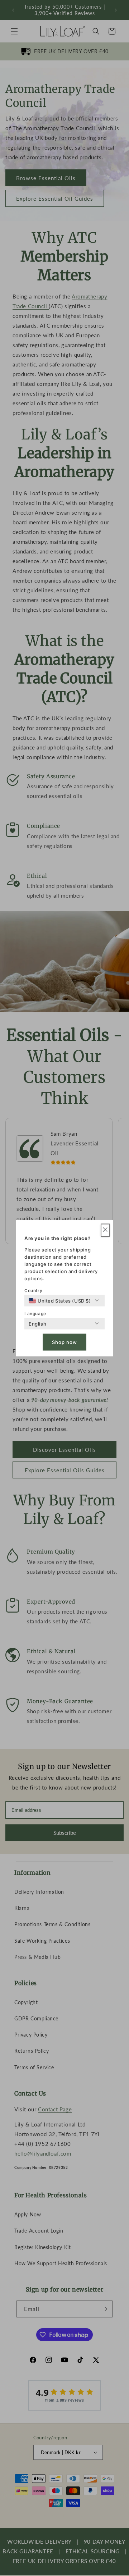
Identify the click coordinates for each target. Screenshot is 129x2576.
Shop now (64, 1342)
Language (35, 1313)
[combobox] (60, 1300)
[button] (105, 1230)
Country (33, 1290)
